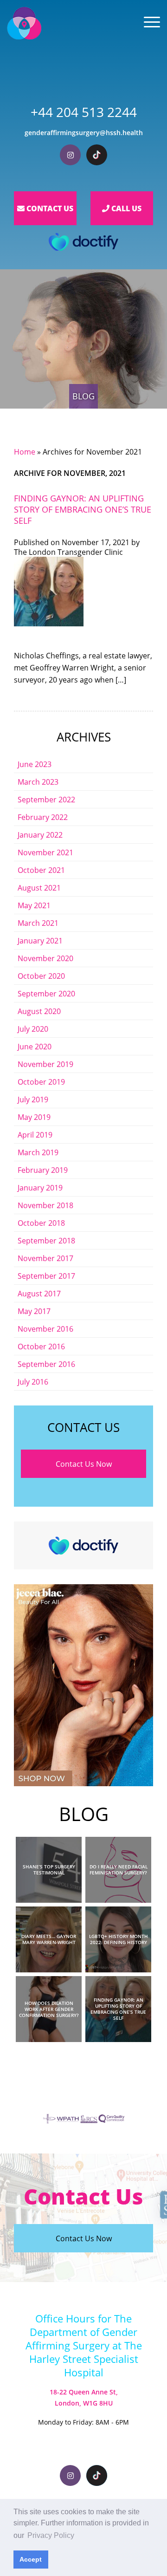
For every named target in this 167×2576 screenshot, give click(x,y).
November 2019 (45, 1064)
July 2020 (33, 1029)
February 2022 (43, 817)
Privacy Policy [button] (51, 2535)
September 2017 (46, 1276)
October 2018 (41, 1223)
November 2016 (45, 1329)
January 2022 (40, 835)
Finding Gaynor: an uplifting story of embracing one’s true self (83, 509)
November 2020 (45, 958)
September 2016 (46, 1364)
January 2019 (40, 1187)
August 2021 (39, 888)
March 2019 (38, 1152)
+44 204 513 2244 (84, 112)
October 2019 (41, 1082)
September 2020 (46, 993)
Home (25, 452)
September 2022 (46, 799)
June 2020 (35, 1046)
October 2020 (41, 976)
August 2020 (39, 1011)
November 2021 (45, 852)
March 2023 (38, 782)
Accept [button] (31, 2559)
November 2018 (45, 1205)
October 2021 (41, 870)
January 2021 (40, 940)
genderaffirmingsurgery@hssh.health (84, 133)
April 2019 (35, 1135)
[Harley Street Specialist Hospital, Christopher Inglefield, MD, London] (24, 23)
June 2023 (35, 764)
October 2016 (41, 1346)
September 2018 (46, 1240)
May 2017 (34, 1311)
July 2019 (33, 1099)
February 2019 (43, 1170)
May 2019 (34, 1117)
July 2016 (33, 1382)
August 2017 (39, 1293)
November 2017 (45, 1258)
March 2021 (38, 923)
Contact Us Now (84, 1464)
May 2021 (34, 905)
